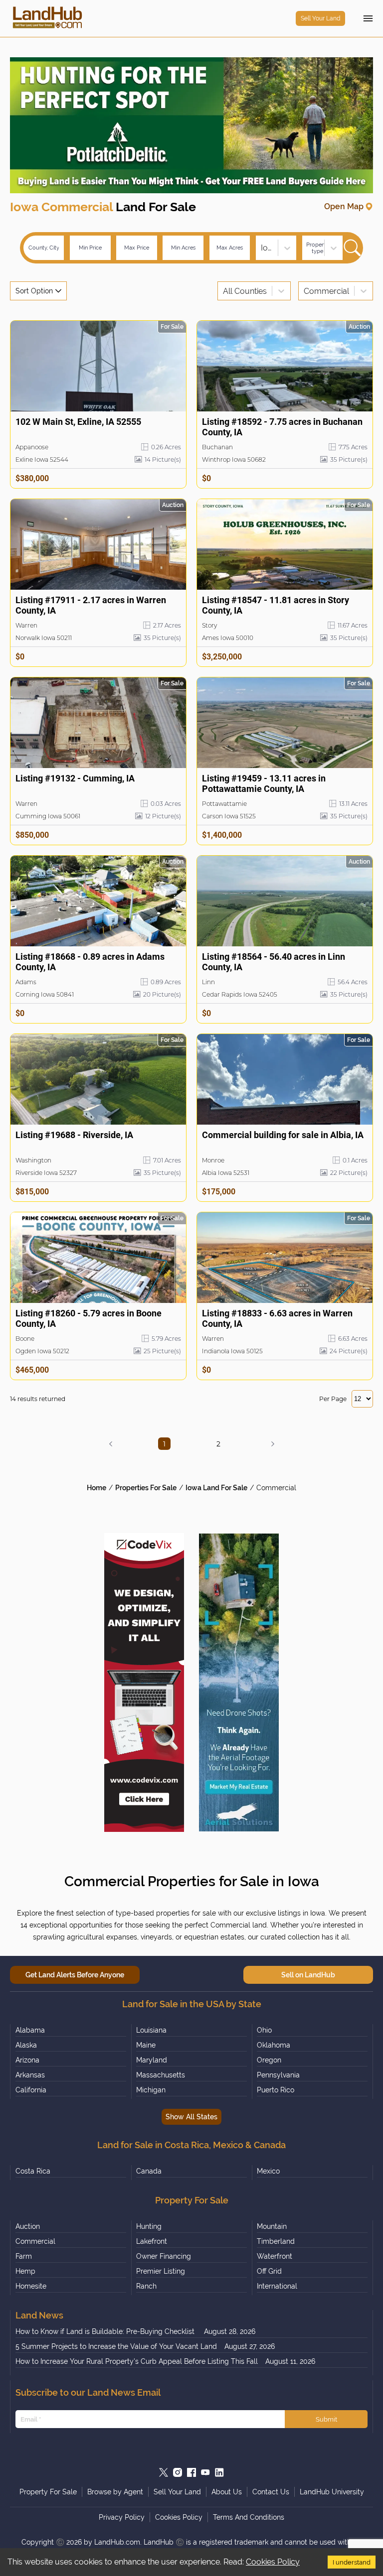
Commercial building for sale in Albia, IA (283, 1135)
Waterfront (275, 2256)
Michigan (151, 2090)
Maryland (152, 2060)
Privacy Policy (122, 2517)
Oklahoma (274, 2045)
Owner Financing (164, 2256)
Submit (326, 2419)
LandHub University (332, 2492)
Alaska (26, 2045)
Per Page (333, 1399)
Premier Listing (161, 2271)
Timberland (276, 2241)
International (277, 2286)
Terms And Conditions (249, 2517)
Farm (24, 2256)
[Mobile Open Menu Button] (368, 18)
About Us (227, 2492)
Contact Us (271, 2492)
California (31, 2090)
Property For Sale (48, 2492)
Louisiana (151, 2030)
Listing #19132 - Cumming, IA (75, 778)
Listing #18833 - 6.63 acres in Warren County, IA (277, 1318)
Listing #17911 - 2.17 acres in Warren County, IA (91, 605)
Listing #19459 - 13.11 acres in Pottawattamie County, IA (264, 783)
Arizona (27, 2060)
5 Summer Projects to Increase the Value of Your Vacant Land (116, 2346)
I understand (352, 2562)
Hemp (25, 2271)
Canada (149, 2171)
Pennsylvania (278, 2075)
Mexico (268, 2171)
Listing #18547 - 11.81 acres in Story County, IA (276, 605)
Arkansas (30, 2075)
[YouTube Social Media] (205, 2472)
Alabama (30, 2030)
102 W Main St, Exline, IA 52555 (78, 422)
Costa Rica (33, 2171)
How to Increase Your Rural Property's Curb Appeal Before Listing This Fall (137, 2361)
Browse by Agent (115, 2492)
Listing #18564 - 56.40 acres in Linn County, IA (274, 962)
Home (96, 1488)
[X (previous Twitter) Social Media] (164, 2472)
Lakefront (152, 2241)
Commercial (276, 1488)
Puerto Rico (276, 2090)
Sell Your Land (320, 18)
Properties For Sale (146, 1488)
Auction (28, 2226)
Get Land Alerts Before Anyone (75, 1975)
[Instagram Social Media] (178, 2472)
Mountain (272, 2226)
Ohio (264, 2030)
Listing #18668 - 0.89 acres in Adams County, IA (90, 962)
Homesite (31, 2286)
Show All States (191, 2117)
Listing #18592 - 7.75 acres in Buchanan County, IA (282, 427)
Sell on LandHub (308, 1975)
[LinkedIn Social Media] (219, 2472)
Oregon (269, 2060)
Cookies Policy (273, 2562)
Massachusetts (161, 2075)
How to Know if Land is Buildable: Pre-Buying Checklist (106, 2331)
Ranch (146, 2286)
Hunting (149, 2226)
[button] (111, 1444)
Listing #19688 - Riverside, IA (74, 1135)
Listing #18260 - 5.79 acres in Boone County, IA (89, 1318)
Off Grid (269, 2271)
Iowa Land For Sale (216, 1488)
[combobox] (262, 248)
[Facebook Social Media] (191, 2472)
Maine (146, 2045)
